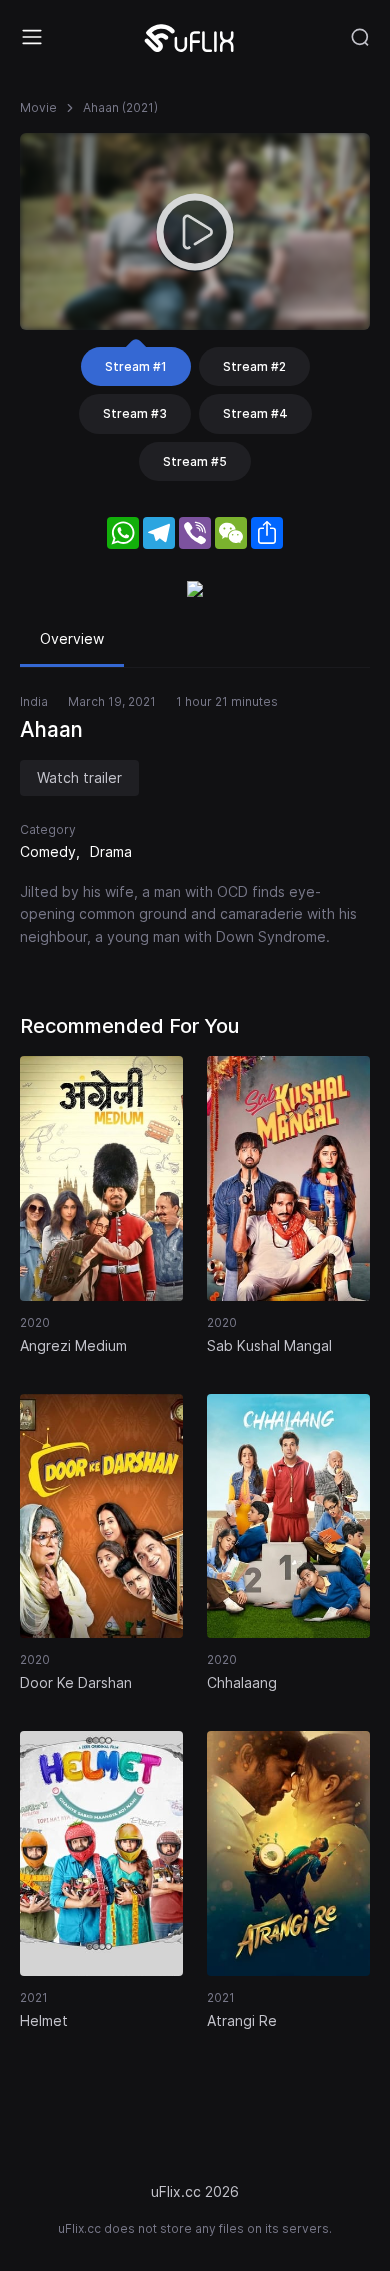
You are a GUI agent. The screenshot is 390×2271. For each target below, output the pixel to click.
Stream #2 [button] (254, 366)
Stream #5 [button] (195, 461)
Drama (111, 851)
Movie (38, 107)
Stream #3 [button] (135, 413)
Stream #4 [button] (255, 413)
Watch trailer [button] (79, 777)
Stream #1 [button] (136, 366)
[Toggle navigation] (32, 37)
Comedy (48, 851)
